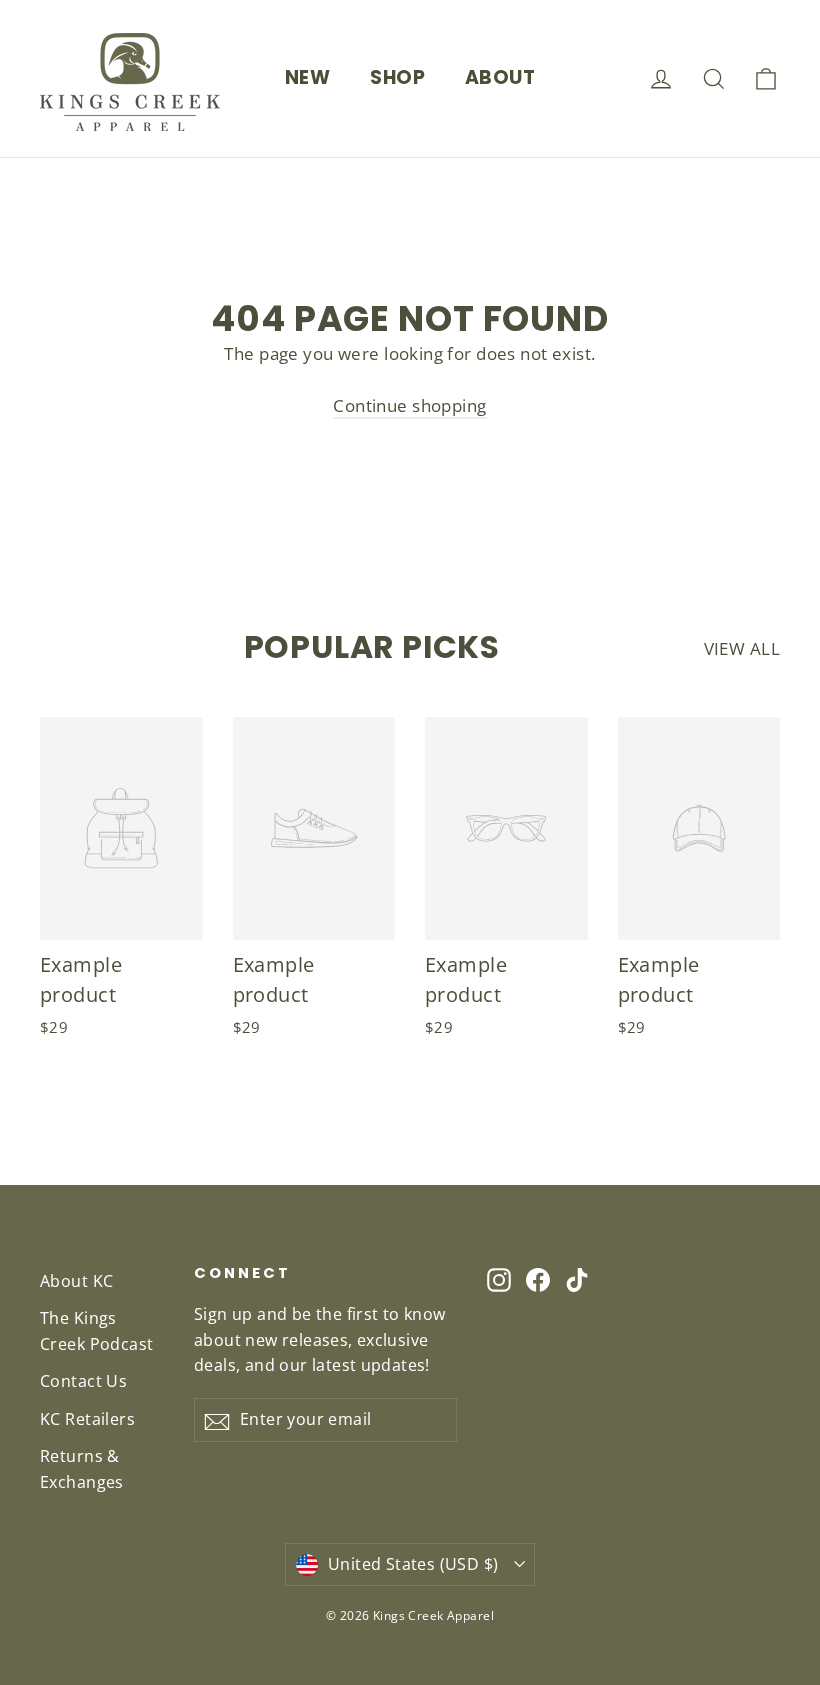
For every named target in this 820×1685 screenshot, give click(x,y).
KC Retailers (87, 1419)
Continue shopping (409, 405)
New (307, 77)
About (500, 77)
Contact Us (83, 1381)
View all (742, 648)
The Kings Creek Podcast (97, 1330)
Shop (397, 77)
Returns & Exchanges (82, 1468)
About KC (76, 1281)
